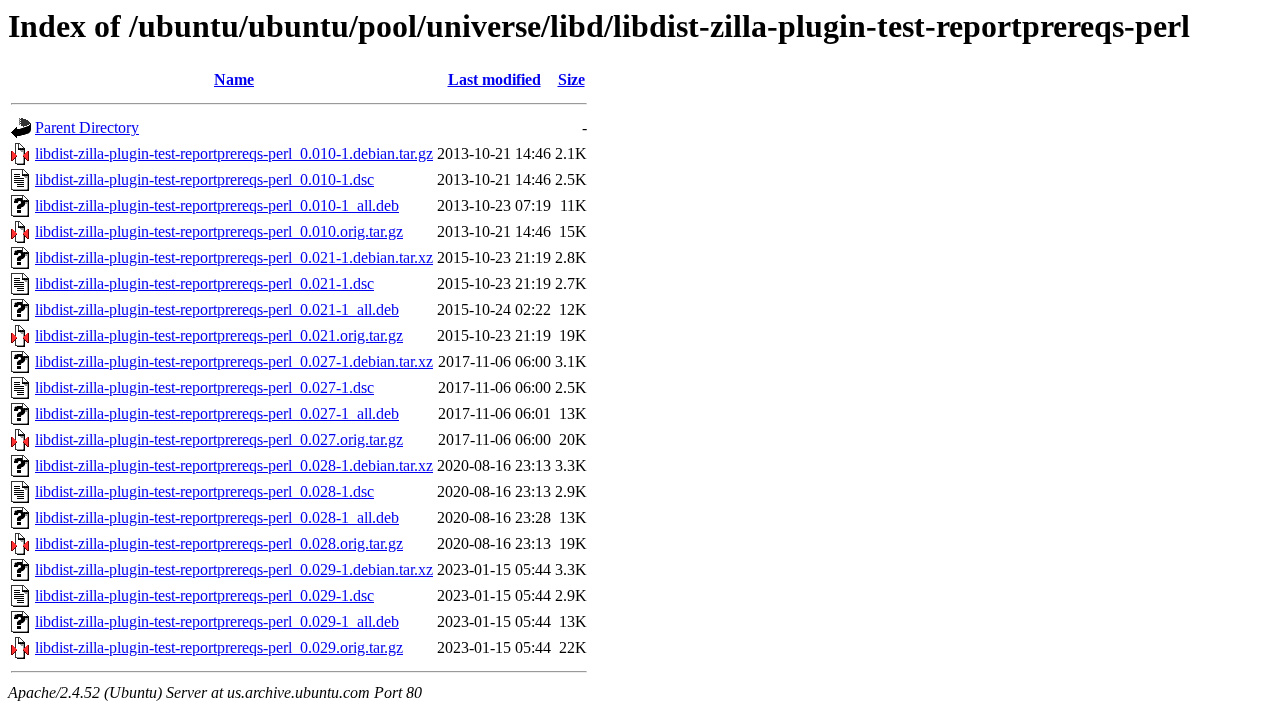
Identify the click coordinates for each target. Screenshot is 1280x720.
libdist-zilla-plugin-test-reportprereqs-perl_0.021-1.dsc (204, 283)
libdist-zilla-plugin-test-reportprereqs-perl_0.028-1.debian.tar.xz (234, 465)
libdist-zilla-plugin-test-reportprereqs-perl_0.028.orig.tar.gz (219, 543)
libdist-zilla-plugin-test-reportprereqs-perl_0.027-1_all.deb (217, 413)
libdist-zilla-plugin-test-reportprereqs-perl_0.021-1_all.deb (217, 309)
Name (234, 79)
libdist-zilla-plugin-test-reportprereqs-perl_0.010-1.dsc (204, 179)
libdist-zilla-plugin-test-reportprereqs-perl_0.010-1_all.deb (217, 205)
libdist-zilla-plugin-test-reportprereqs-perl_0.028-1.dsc (204, 491)
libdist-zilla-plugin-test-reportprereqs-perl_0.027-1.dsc (204, 387)
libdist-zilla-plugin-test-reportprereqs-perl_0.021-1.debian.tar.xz (234, 257)
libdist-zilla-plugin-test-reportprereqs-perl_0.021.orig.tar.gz (219, 335)
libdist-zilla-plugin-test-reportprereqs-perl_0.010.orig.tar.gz (219, 231)
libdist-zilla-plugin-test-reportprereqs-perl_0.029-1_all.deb (217, 621)
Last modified (494, 79)
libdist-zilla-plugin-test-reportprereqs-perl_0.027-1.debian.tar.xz (234, 361)
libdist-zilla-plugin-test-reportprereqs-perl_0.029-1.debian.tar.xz (234, 569)
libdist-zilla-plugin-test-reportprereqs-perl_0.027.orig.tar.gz (219, 439)
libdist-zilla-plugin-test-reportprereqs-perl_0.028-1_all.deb (217, 517)
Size (571, 79)
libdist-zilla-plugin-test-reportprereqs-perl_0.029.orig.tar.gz (219, 647)
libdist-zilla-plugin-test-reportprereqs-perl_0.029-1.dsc (204, 595)
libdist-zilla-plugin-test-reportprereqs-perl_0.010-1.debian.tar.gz (234, 153)
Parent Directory (87, 127)
